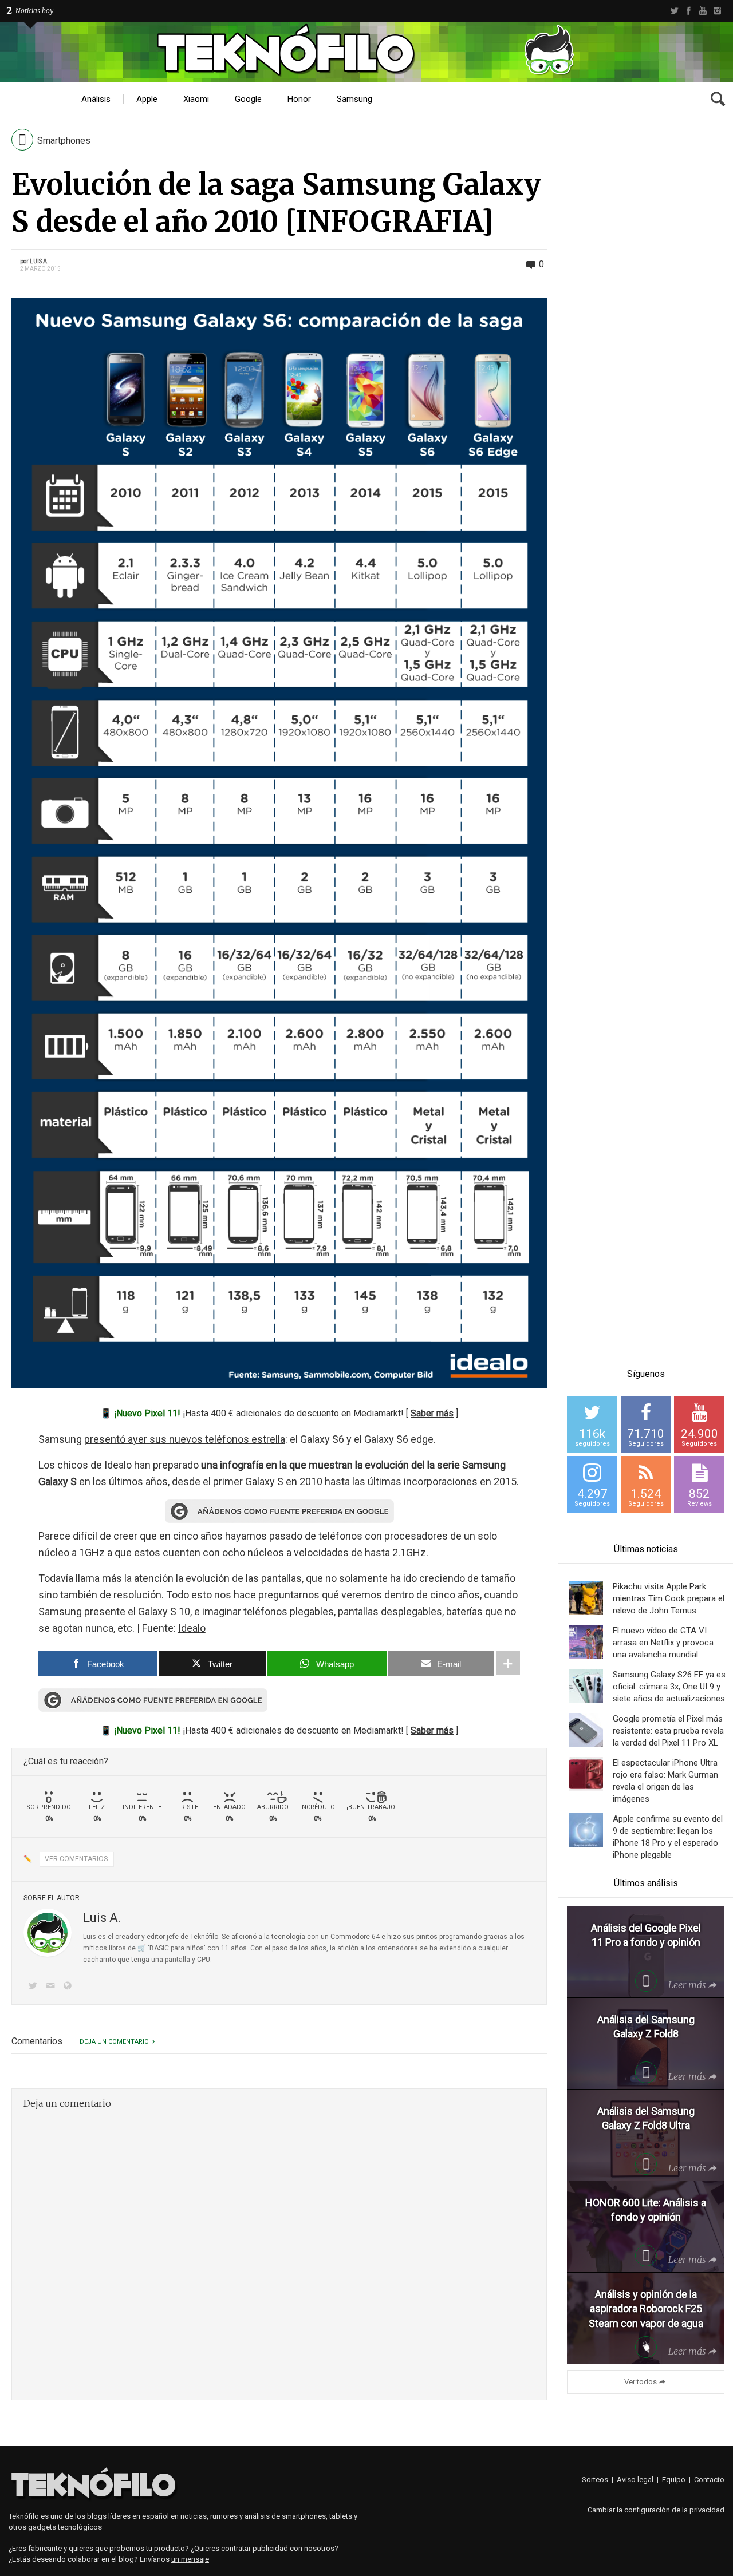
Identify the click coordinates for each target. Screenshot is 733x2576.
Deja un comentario (114, 2042)
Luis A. (39, 261)
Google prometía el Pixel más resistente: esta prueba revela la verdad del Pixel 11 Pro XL (668, 1731)
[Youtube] (703, 11)
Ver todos (641, 2382)
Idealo (192, 1628)
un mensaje (190, 2559)
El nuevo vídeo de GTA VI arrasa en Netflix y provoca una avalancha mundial (663, 1643)
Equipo (674, 2480)
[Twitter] (674, 11)
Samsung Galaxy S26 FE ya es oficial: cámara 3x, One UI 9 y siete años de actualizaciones (669, 1687)
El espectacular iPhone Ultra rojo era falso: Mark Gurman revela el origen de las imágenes (665, 1781)
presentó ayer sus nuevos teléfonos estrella (185, 1439)
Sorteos (595, 2480)
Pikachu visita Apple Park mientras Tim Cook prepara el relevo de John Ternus (669, 1598)
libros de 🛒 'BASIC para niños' (157, 1948)
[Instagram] (717, 11)
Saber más (432, 1413)
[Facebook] (689, 11)
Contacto (709, 2480)
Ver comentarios (76, 1859)
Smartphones (64, 141)
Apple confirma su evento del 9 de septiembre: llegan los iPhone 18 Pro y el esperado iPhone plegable (668, 1837)
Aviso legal (635, 2480)
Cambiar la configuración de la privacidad (656, 2510)
